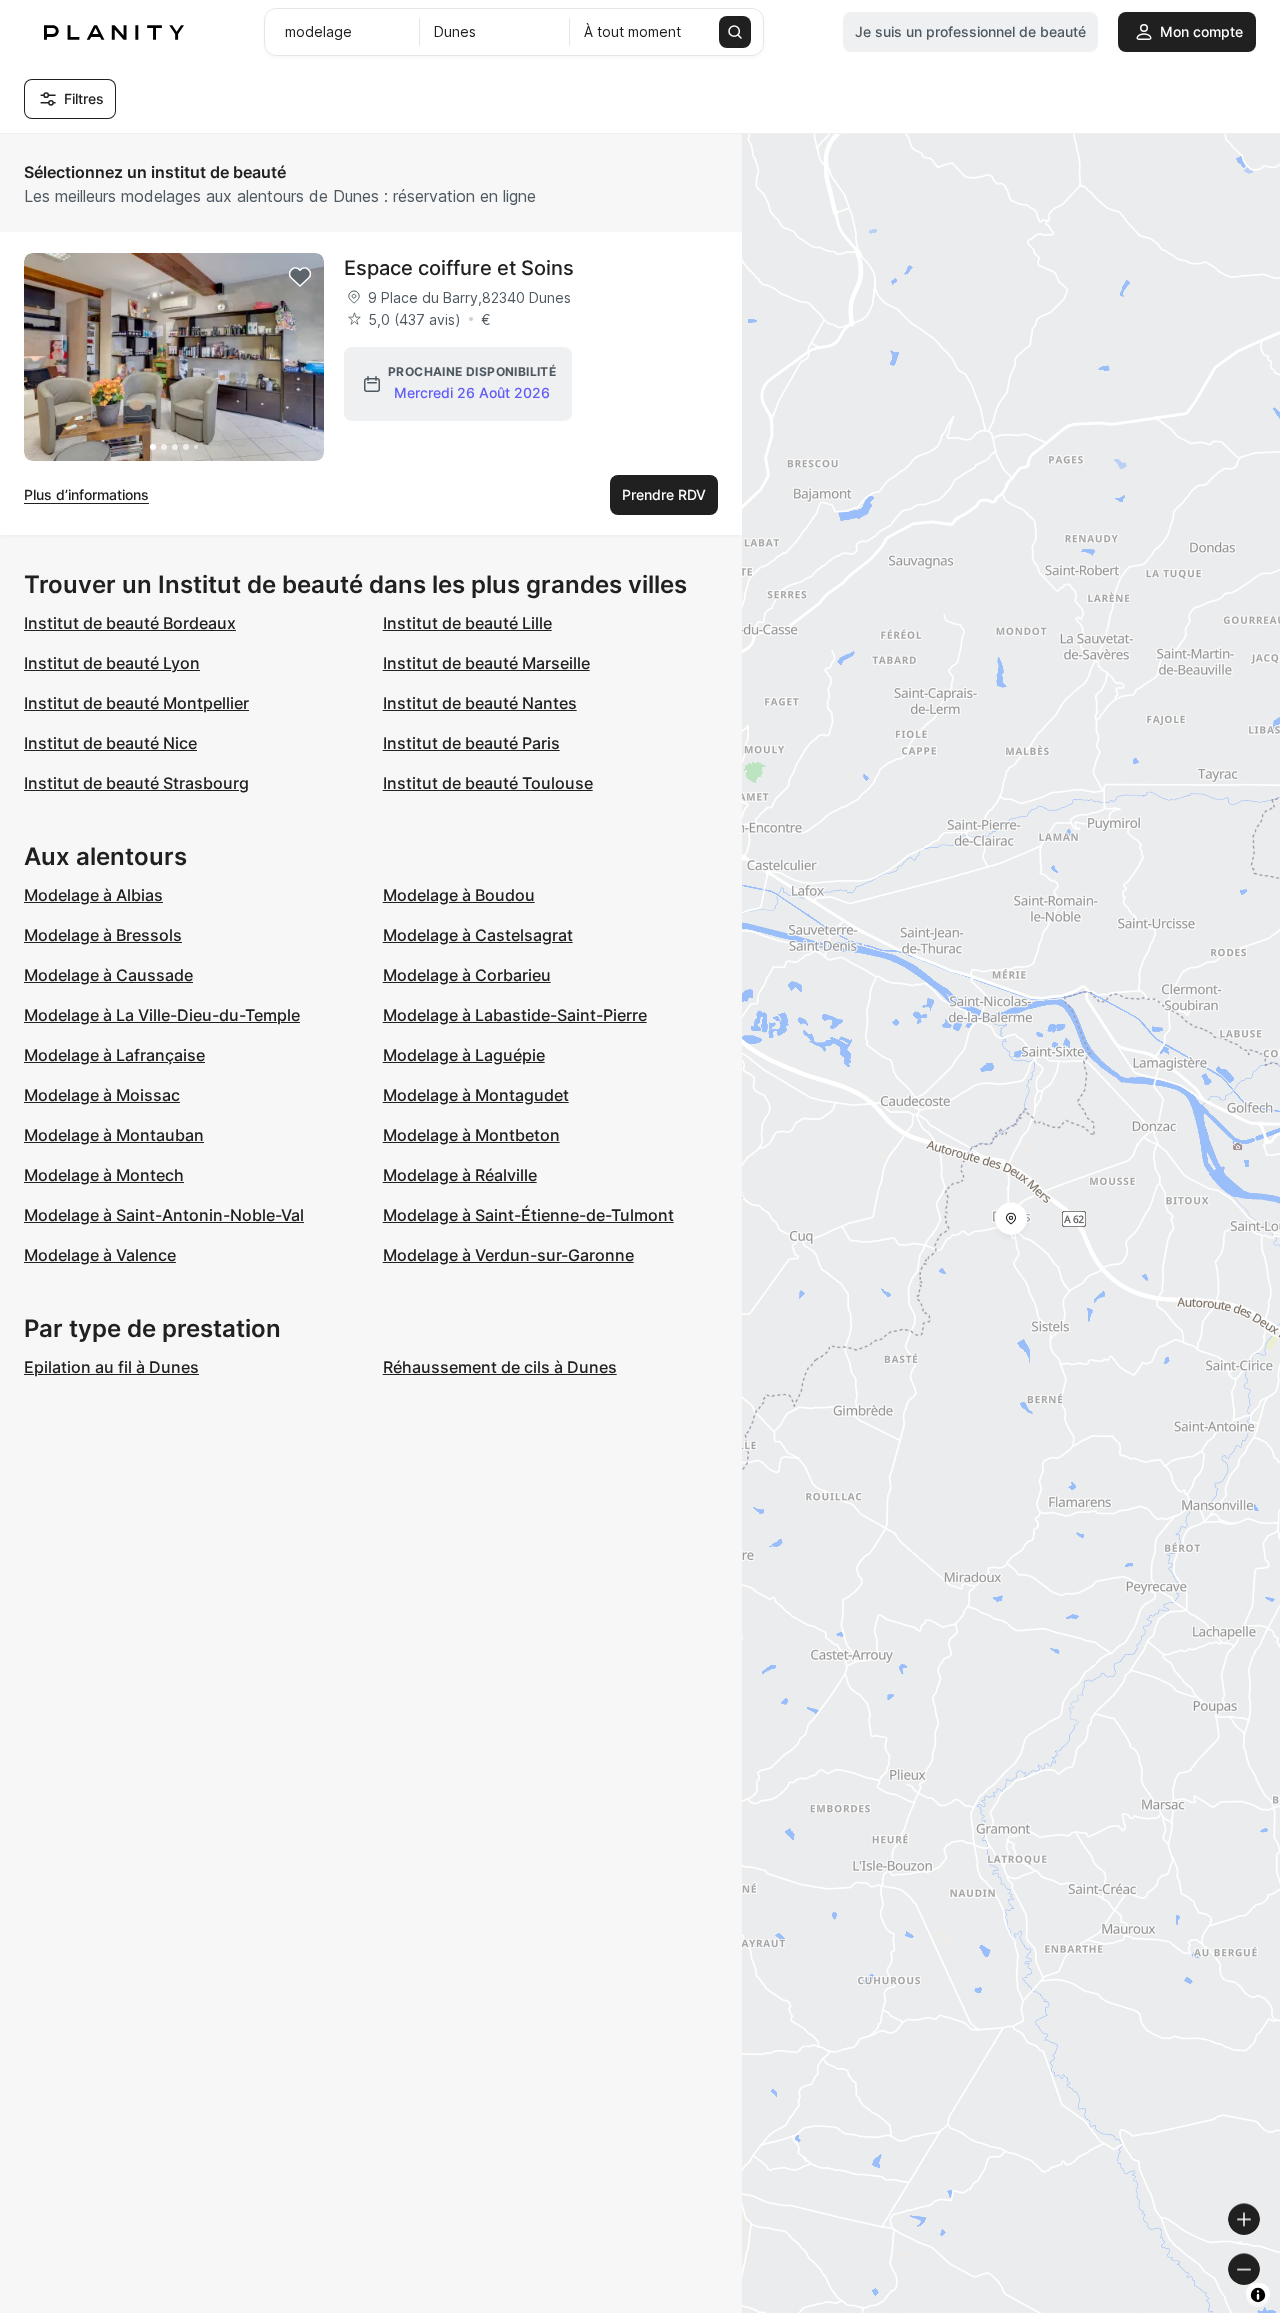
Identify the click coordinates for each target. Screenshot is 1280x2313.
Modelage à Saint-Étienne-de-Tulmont (528, 1215)
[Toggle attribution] (1258, 2295)
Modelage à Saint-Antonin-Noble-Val (164, 1215)
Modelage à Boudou (459, 895)
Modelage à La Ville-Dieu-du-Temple (162, 1015)
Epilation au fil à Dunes (111, 1367)
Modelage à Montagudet (476, 1095)
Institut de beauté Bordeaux (130, 623)
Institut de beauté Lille (467, 623)
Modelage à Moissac (102, 1095)
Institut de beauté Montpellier (136, 703)
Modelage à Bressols (103, 935)
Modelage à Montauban (114, 1135)
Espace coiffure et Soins (459, 268)
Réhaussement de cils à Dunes (500, 1367)
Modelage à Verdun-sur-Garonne (508, 1255)
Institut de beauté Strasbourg (136, 783)
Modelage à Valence (100, 1255)
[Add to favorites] (300, 277)
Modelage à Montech (104, 1175)
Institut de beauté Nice (110, 743)
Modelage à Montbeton (471, 1135)
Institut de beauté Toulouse (488, 783)
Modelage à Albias (93, 895)
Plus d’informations (86, 494)
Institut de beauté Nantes (480, 703)
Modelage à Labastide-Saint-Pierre (515, 1015)
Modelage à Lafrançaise (114, 1055)
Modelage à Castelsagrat (478, 935)
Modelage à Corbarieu (467, 975)
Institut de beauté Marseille (486, 663)
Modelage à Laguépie (464, 1055)
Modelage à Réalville (460, 1175)
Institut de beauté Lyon (112, 663)
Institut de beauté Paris (471, 743)
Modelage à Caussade (108, 975)
